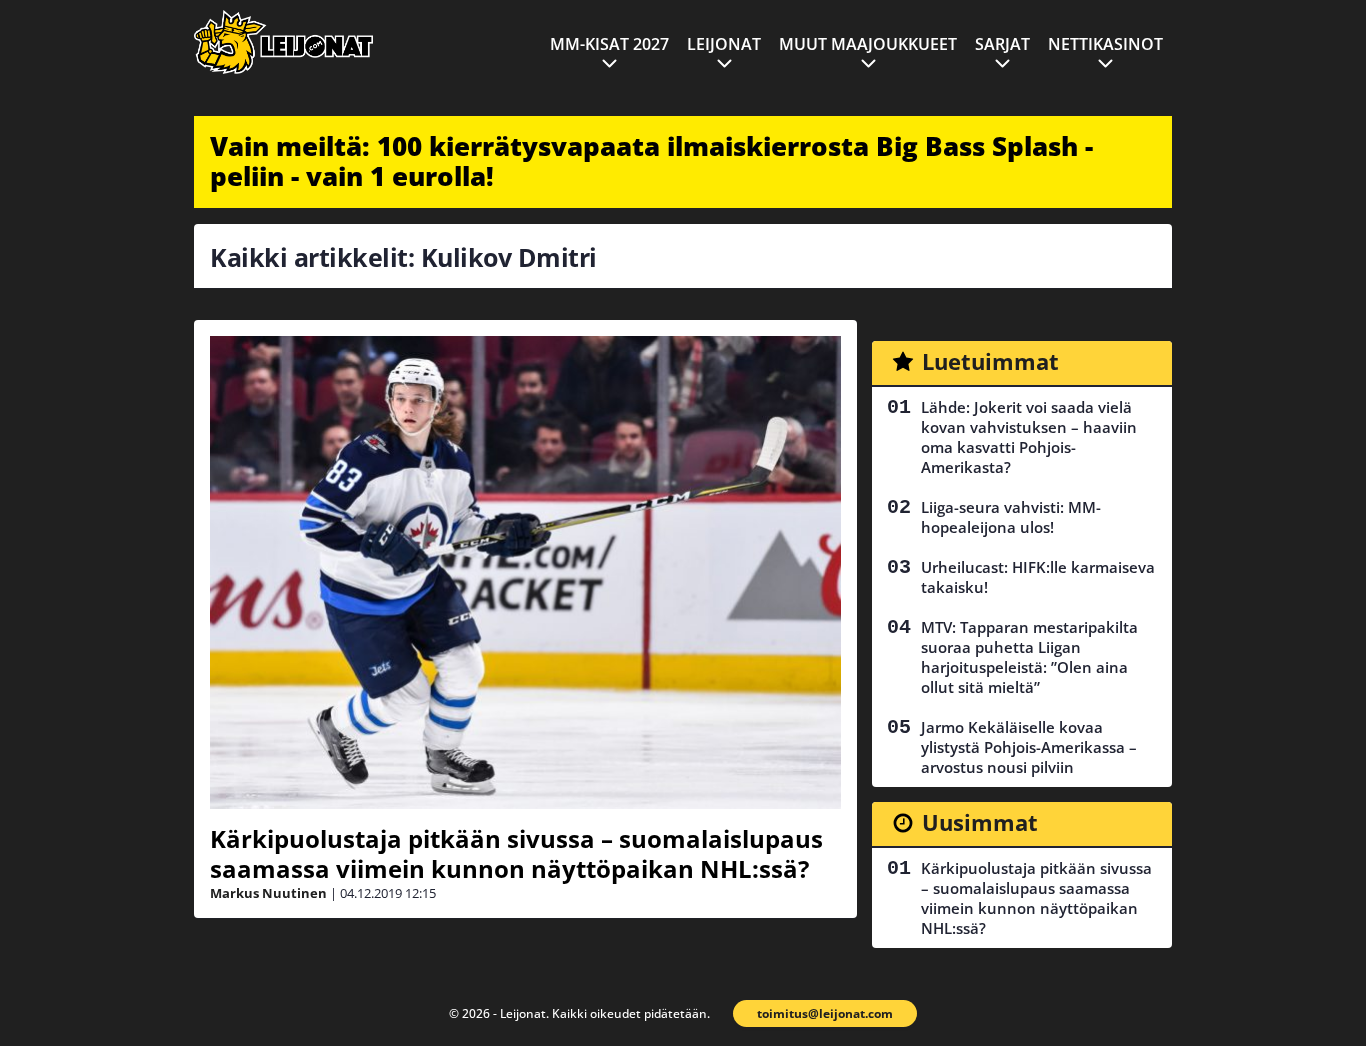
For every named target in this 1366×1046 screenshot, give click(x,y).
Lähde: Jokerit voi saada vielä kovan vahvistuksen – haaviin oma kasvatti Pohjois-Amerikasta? (1029, 437)
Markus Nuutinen (268, 893)
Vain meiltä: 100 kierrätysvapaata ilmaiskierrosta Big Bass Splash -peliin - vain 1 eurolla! (651, 161)
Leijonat (724, 44)
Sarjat (1002, 44)
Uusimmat (980, 822)
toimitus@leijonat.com (825, 1013)
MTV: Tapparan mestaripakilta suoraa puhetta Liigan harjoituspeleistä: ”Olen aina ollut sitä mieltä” (1029, 657)
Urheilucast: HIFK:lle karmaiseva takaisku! (1038, 577)
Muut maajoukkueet (868, 44)
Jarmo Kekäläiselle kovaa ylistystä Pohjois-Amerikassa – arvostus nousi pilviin (1029, 747)
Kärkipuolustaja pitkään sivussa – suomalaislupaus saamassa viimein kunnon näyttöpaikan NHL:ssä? (516, 853)
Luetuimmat (990, 361)
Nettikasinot (1105, 44)
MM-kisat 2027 (609, 44)
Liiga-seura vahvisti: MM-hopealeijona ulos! (1011, 517)
